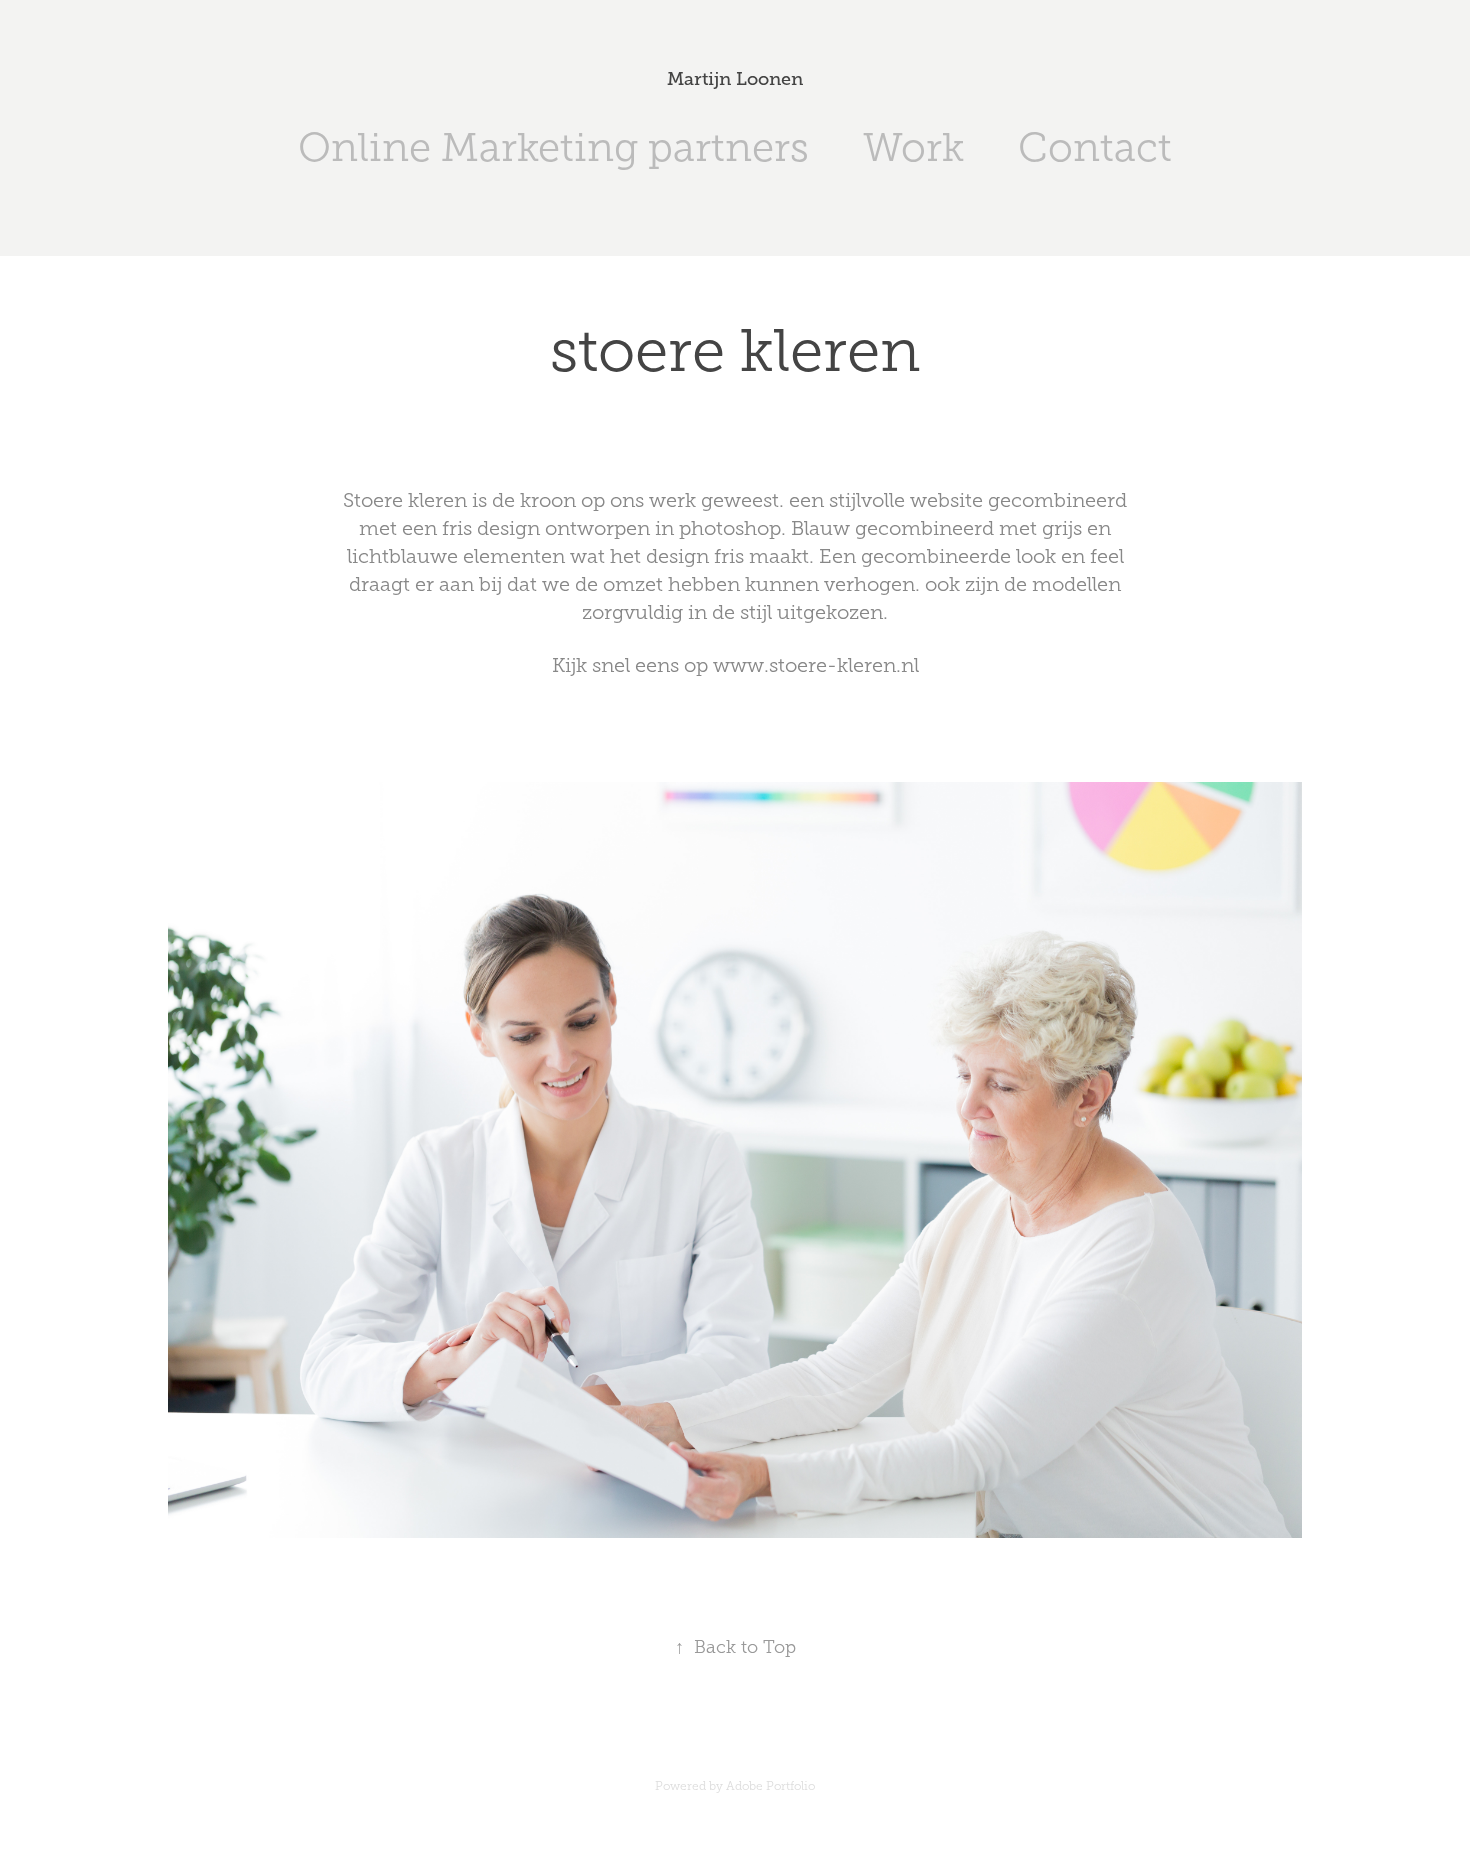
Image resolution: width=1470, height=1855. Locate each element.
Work (913, 147)
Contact (1095, 147)
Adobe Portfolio (770, 1786)
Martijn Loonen (735, 79)
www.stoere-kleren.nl (816, 665)
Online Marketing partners (553, 147)
